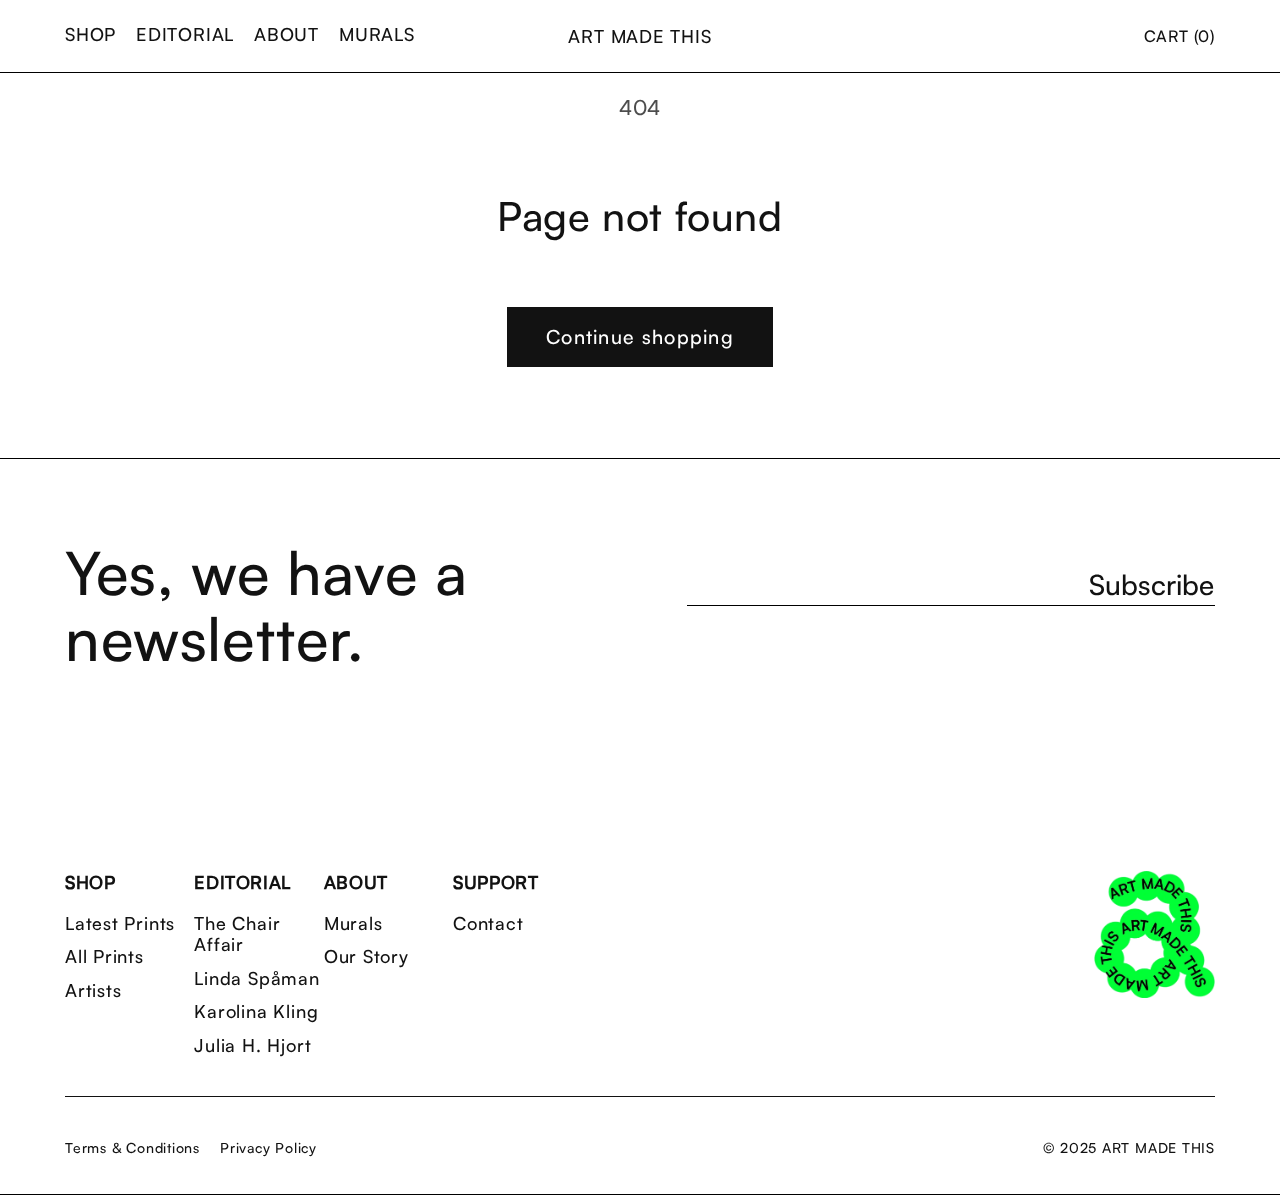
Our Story (366, 956)
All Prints (104, 956)
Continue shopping (640, 336)
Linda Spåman (256, 978)
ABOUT (286, 34)
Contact (488, 923)
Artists (93, 990)
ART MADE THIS (639, 36)
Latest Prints (120, 923)
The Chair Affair (237, 934)
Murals (353, 923)
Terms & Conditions (132, 1147)
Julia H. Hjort (252, 1045)
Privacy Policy (268, 1147)
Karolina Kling (256, 1011)
